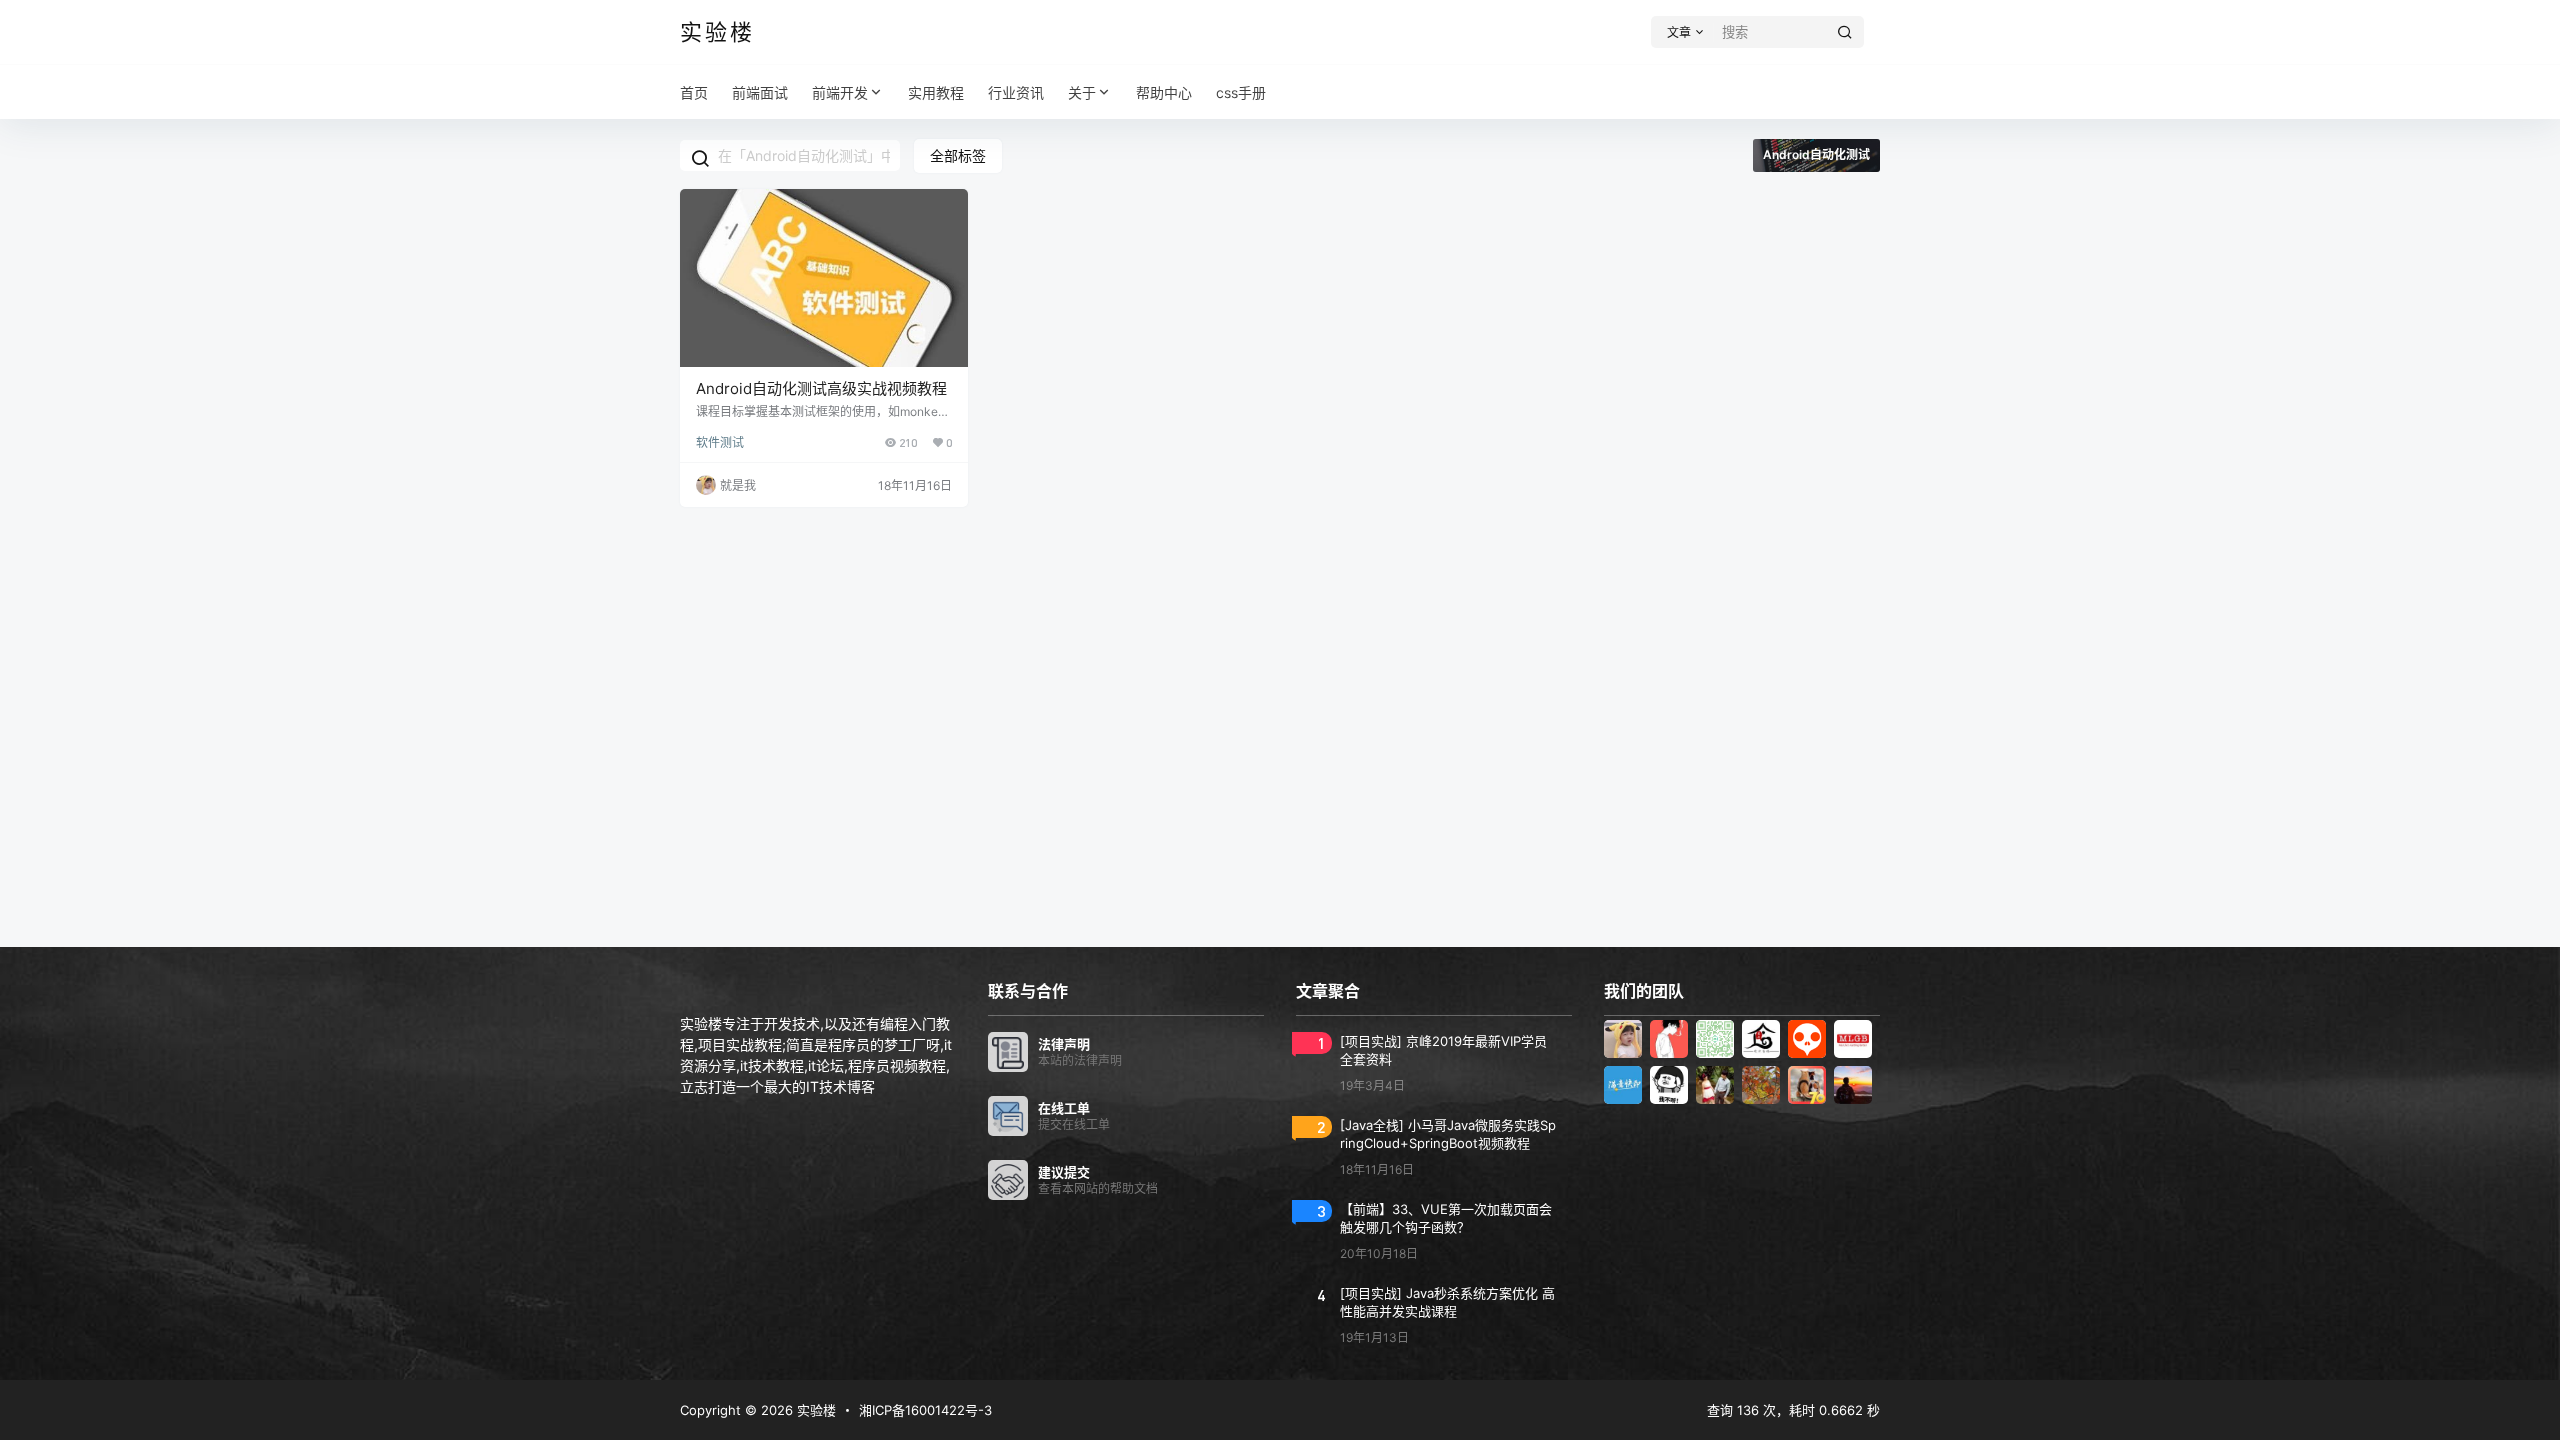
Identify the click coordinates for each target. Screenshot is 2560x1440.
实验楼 (814, 1410)
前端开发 (840, 92)
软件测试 (720, 442)
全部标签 (958, 155)
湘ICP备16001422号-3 (925, 1410)
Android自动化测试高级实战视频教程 (821, 388)
